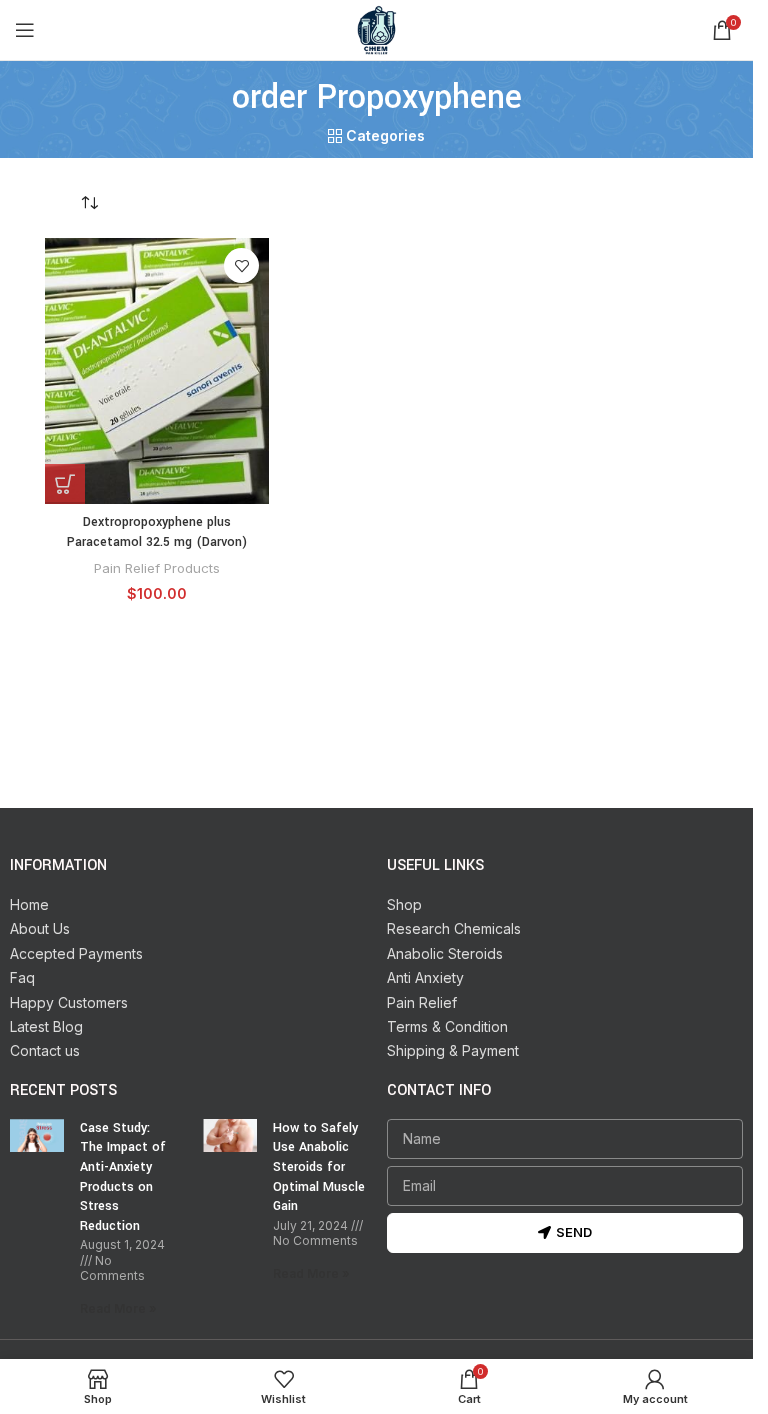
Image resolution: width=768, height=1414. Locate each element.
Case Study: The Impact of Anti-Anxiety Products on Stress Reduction (123, 1177)
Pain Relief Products (157, 568)
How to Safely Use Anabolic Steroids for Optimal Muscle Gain (319, 1167)
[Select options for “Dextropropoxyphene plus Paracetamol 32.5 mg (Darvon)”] (65, 484)
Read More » (118, 1308)
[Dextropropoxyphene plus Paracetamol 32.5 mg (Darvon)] (157, 371)
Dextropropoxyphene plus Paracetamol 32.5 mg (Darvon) (157, 532)
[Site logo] (377, 28)
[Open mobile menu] (25, 30)
